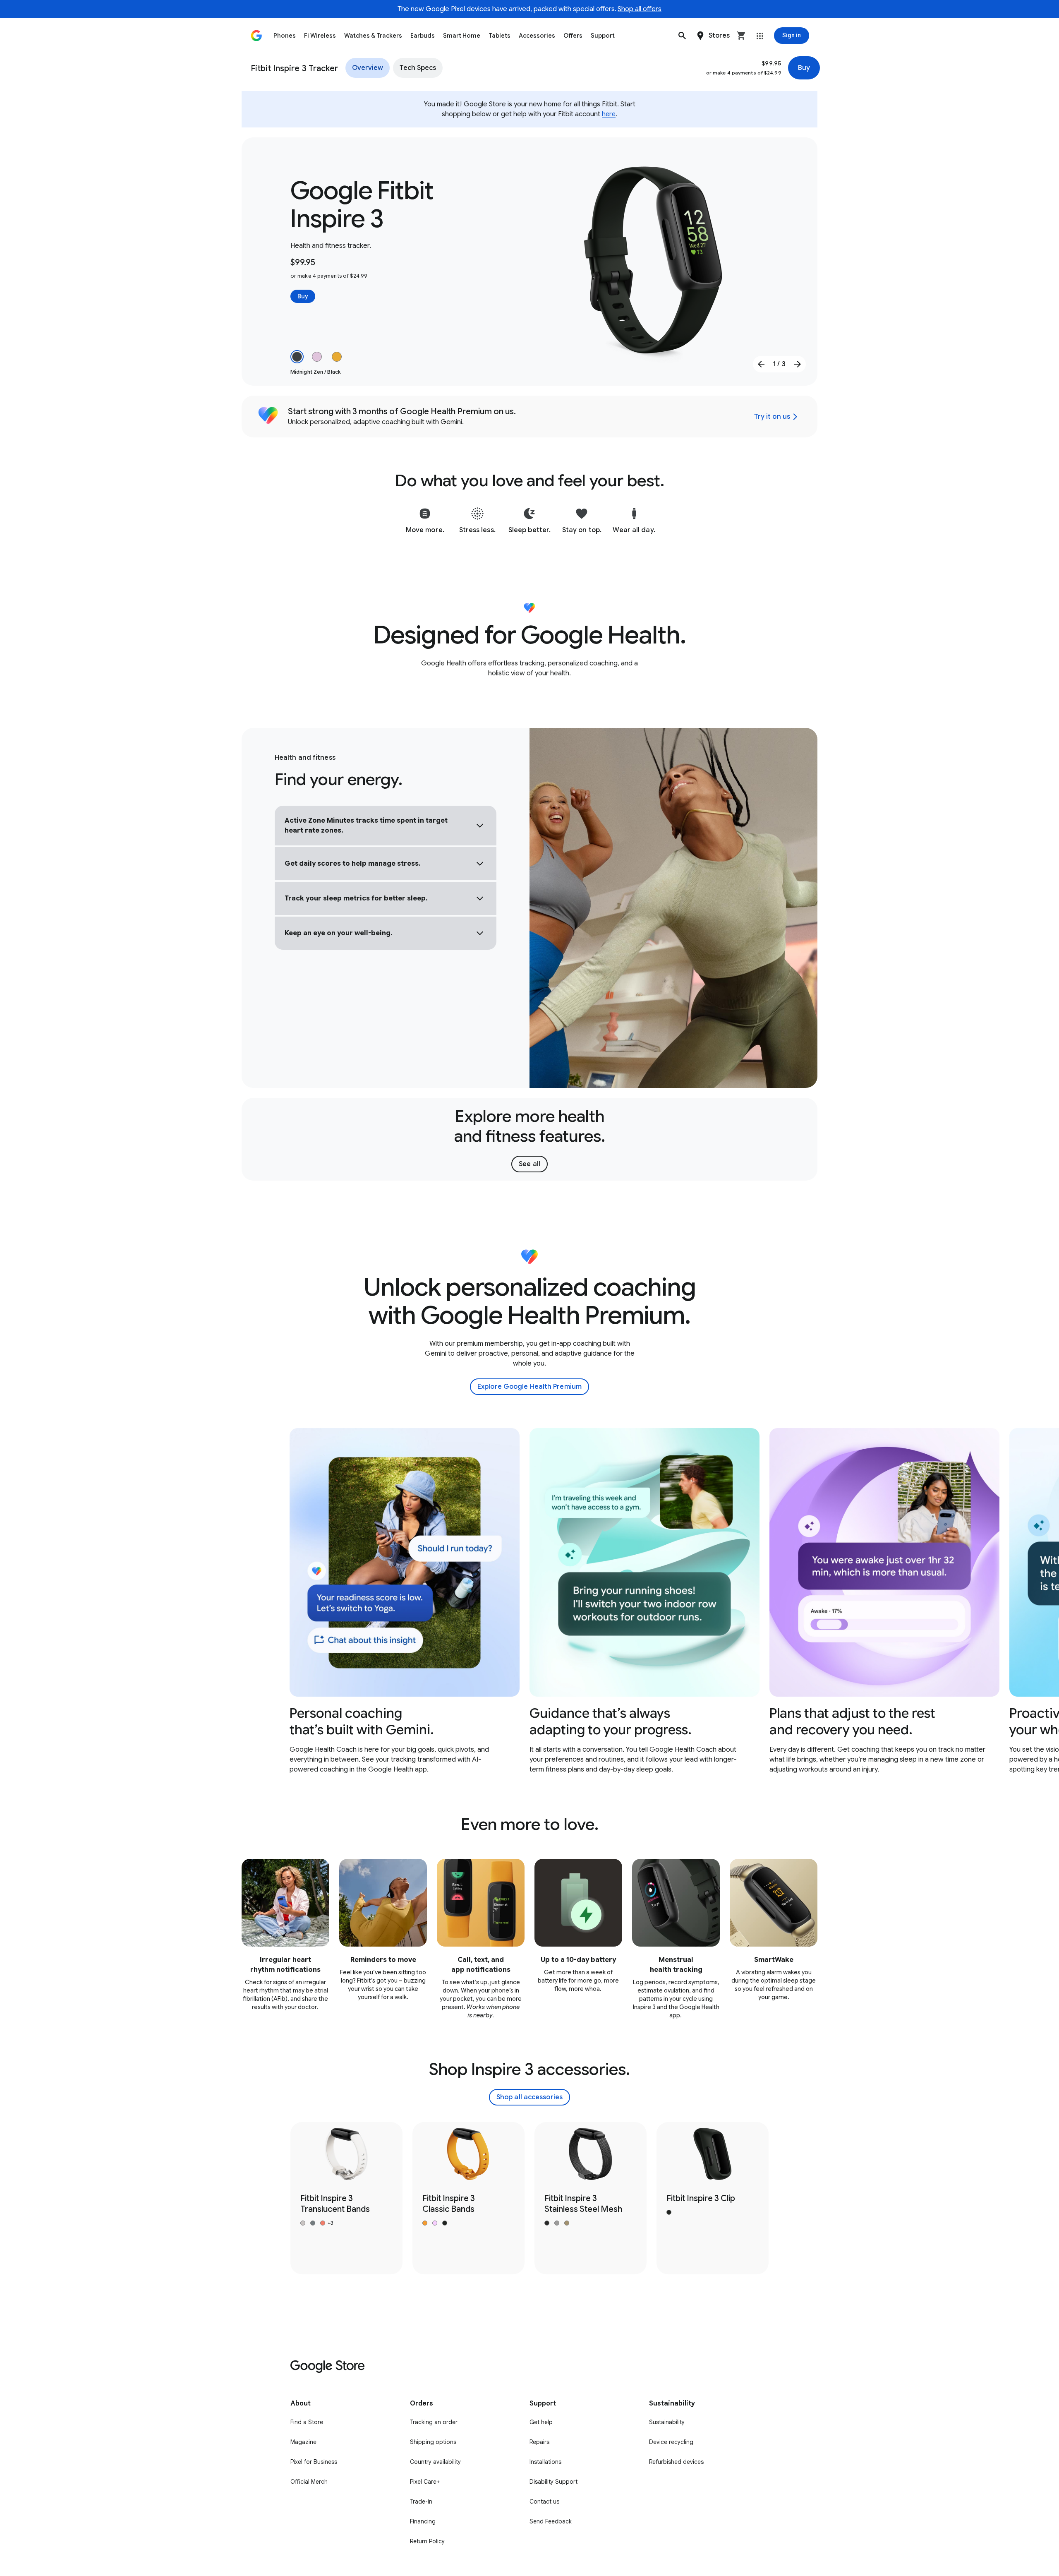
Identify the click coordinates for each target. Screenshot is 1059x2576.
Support (603, 36)
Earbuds (423, 36)
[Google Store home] (256, 36)
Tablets (500, 36)
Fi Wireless (320, 36)
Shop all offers (640, 9)
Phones (285, 36)
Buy (804, 68)
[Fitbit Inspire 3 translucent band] (346, 2198)
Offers (573, 36)
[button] (682, 36)
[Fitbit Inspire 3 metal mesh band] (591, 2198)
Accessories (537, 36)
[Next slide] (798, 364)
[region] (529, 1601)
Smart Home (462, 36)
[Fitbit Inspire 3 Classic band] (468, 2198)
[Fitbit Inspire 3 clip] (713, 2198)
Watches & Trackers (373, 36)
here (609, 114)
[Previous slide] (761, 364)
